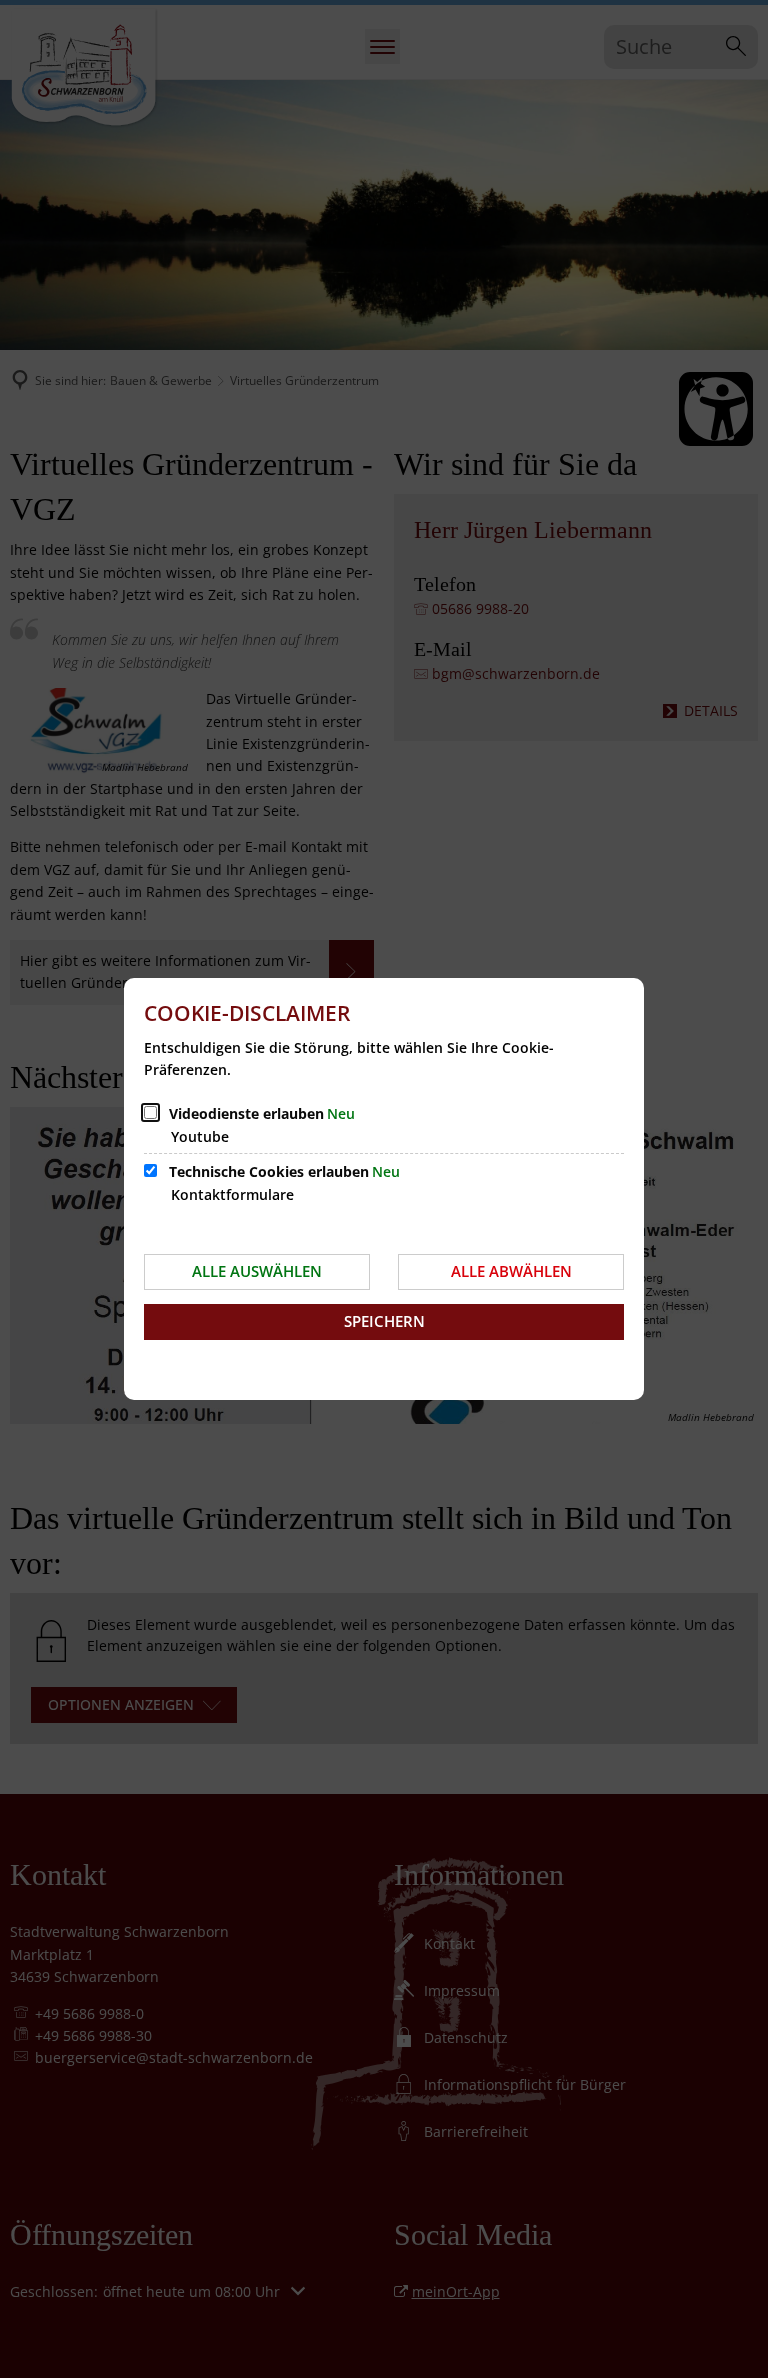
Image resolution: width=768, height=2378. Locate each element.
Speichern (384, 1321)
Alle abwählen (511, 1271)
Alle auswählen (257, 1271)
